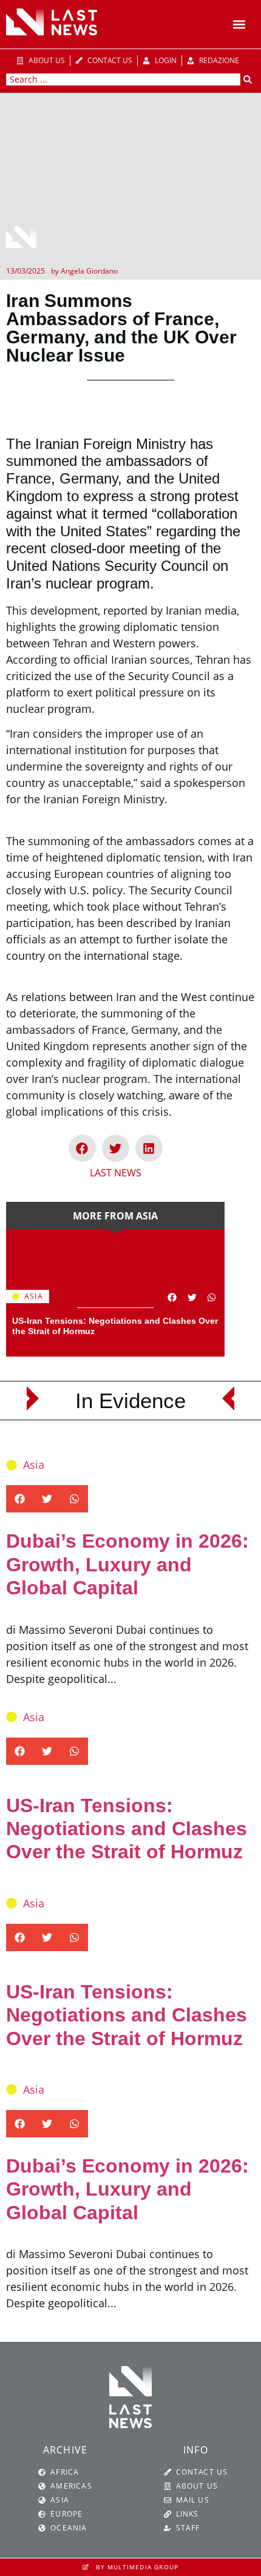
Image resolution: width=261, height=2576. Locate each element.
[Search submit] (248, 79)
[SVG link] (52, 22)
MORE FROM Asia (115, 1216)
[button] (239, 25)
